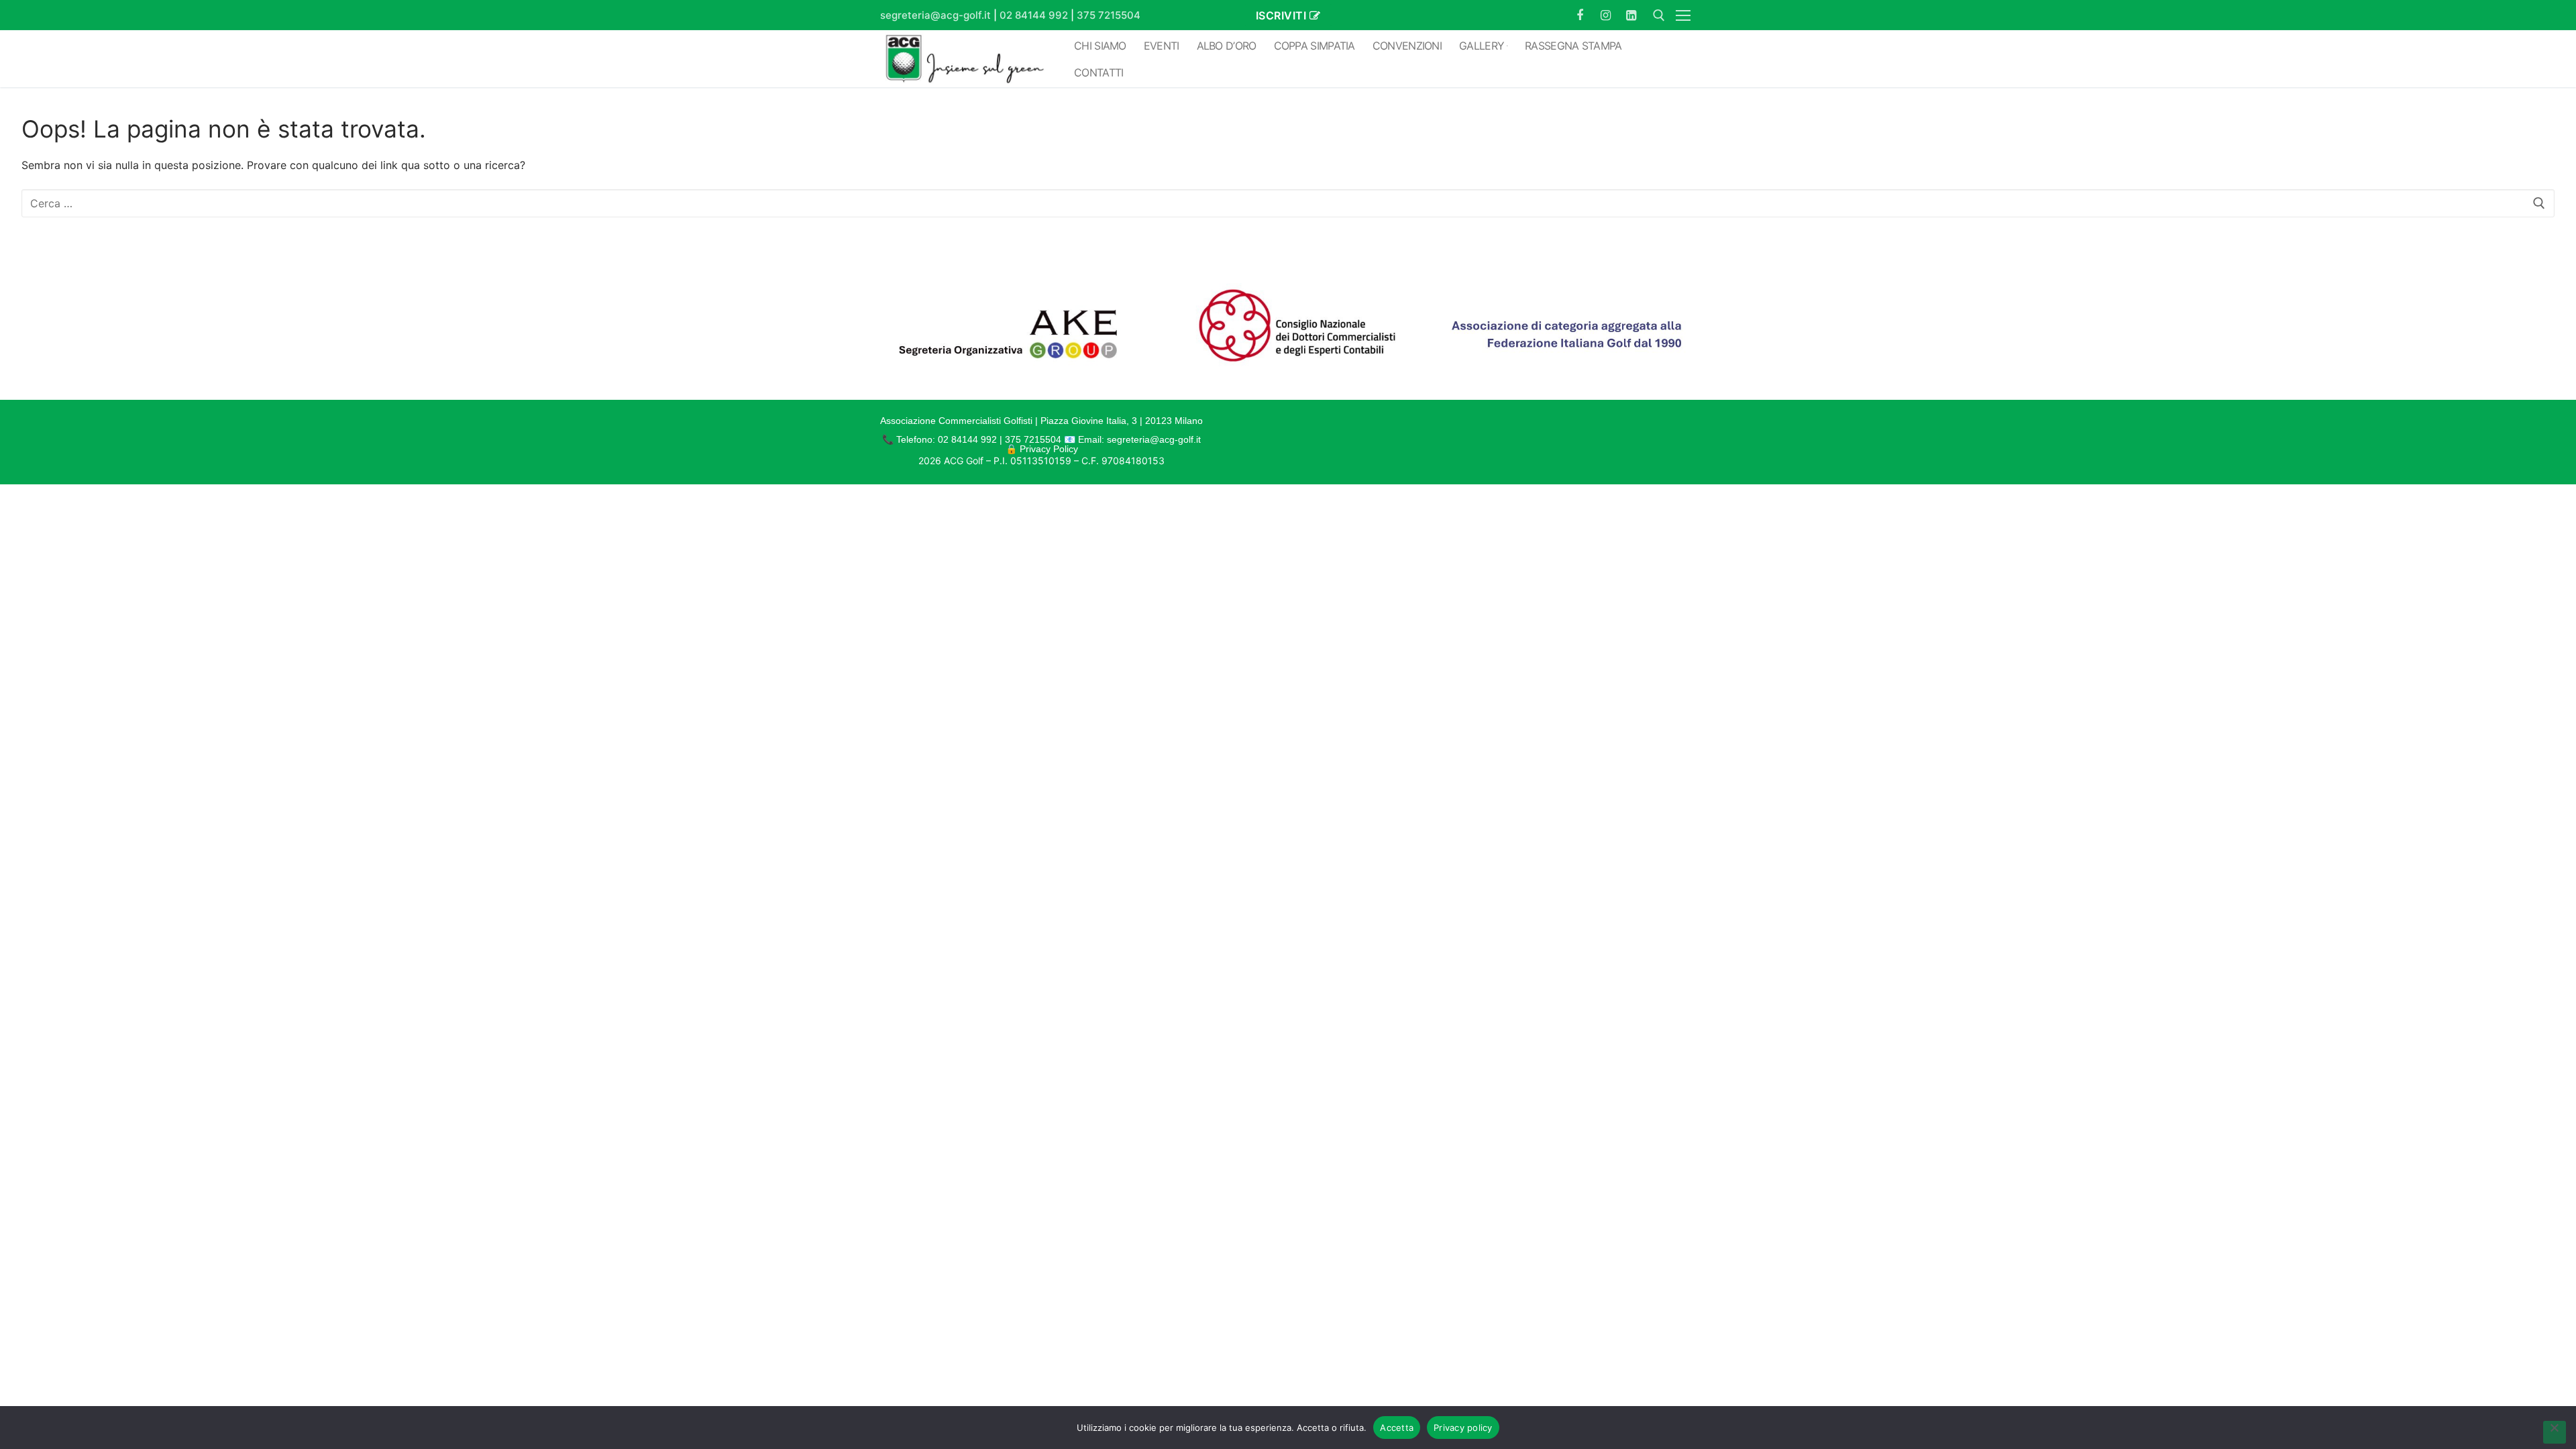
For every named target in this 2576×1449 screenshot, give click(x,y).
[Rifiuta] (2555, 1432)
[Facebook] (1580, 15)
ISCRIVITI (1281, 15)
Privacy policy (1463, 1428)
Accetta (1397, 1428)
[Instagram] (1605, 15)
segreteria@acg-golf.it (935, 15)
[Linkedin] (1631, 15)
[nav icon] (1686, 15)
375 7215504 (1109, 15)
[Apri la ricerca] (1659, 15)
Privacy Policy (1049, 449)
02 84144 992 (1034, 15)
